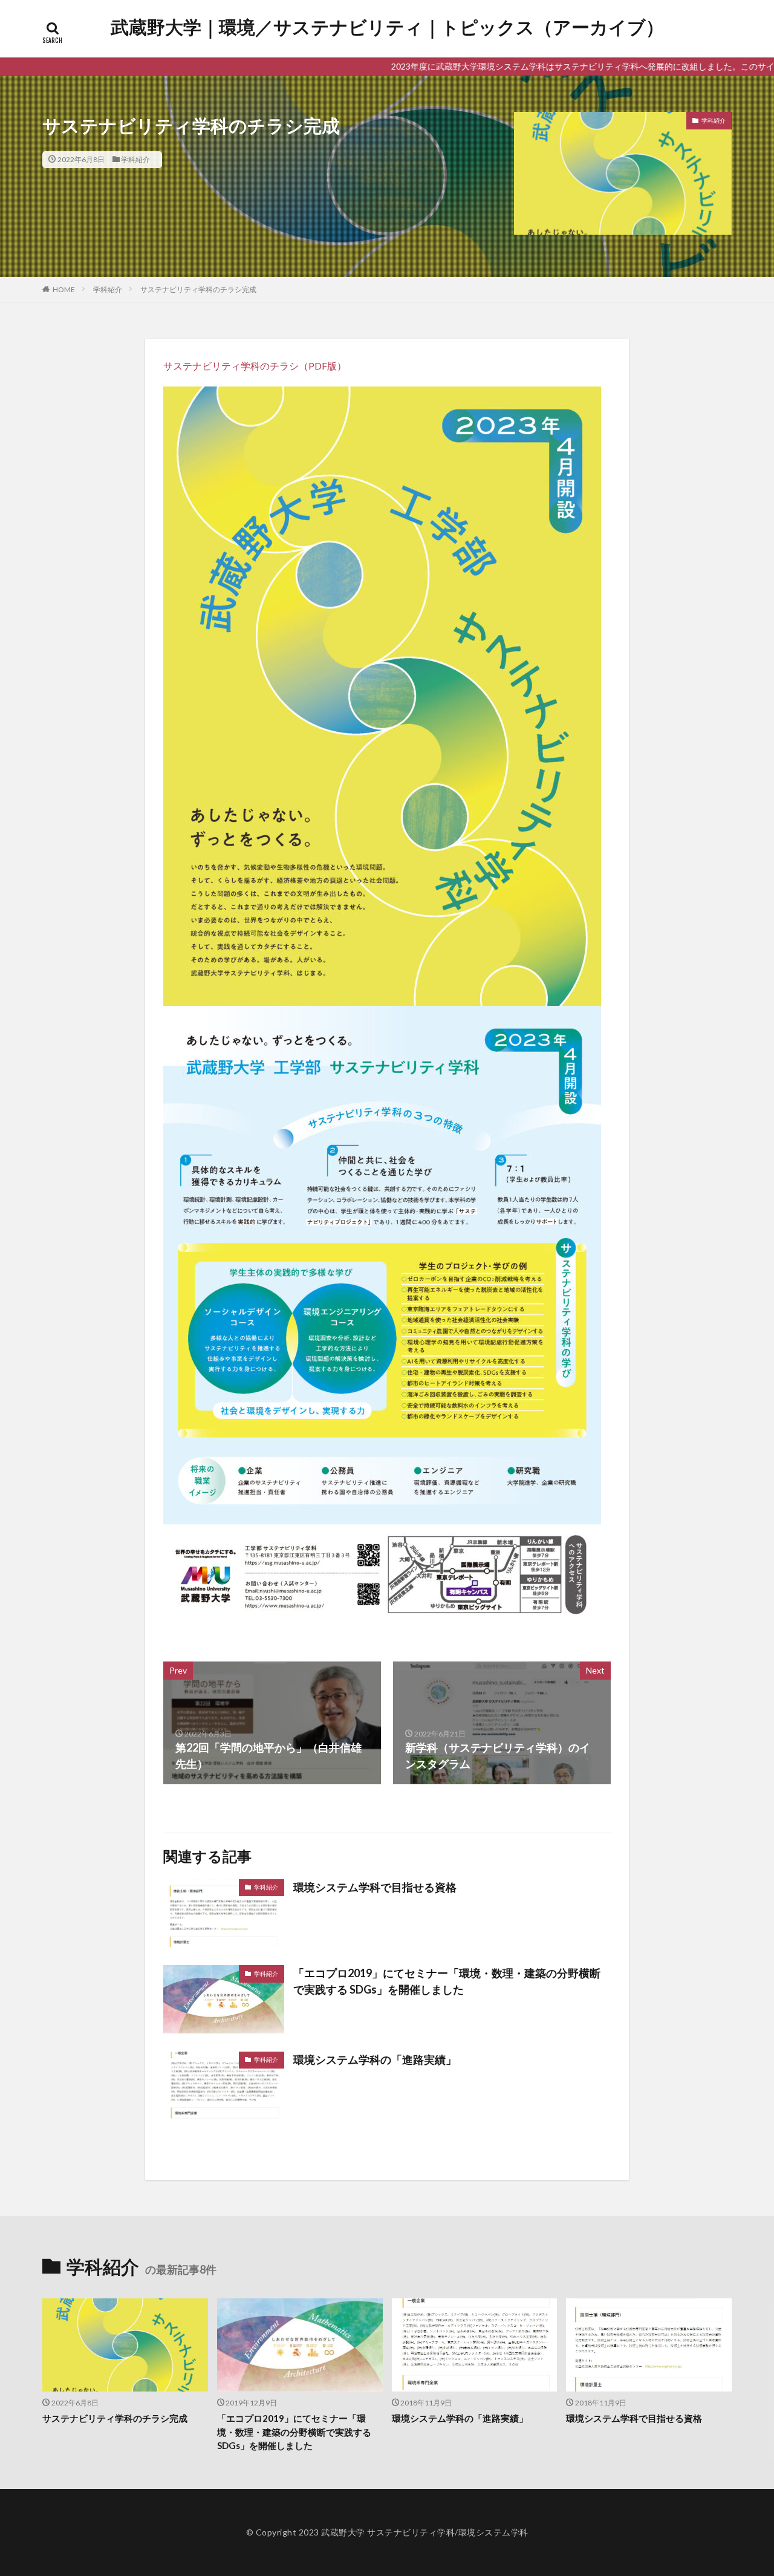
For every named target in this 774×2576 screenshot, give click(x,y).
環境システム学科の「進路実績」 (375, 2059)
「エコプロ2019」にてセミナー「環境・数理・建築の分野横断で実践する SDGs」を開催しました (447, 1981)
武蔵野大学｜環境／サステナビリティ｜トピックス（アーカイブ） (387, 27)
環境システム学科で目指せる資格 (375, 1887)
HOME (64, 289)
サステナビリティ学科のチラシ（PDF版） (255, 366)
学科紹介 (135, 159)
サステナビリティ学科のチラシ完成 (198, 289)
